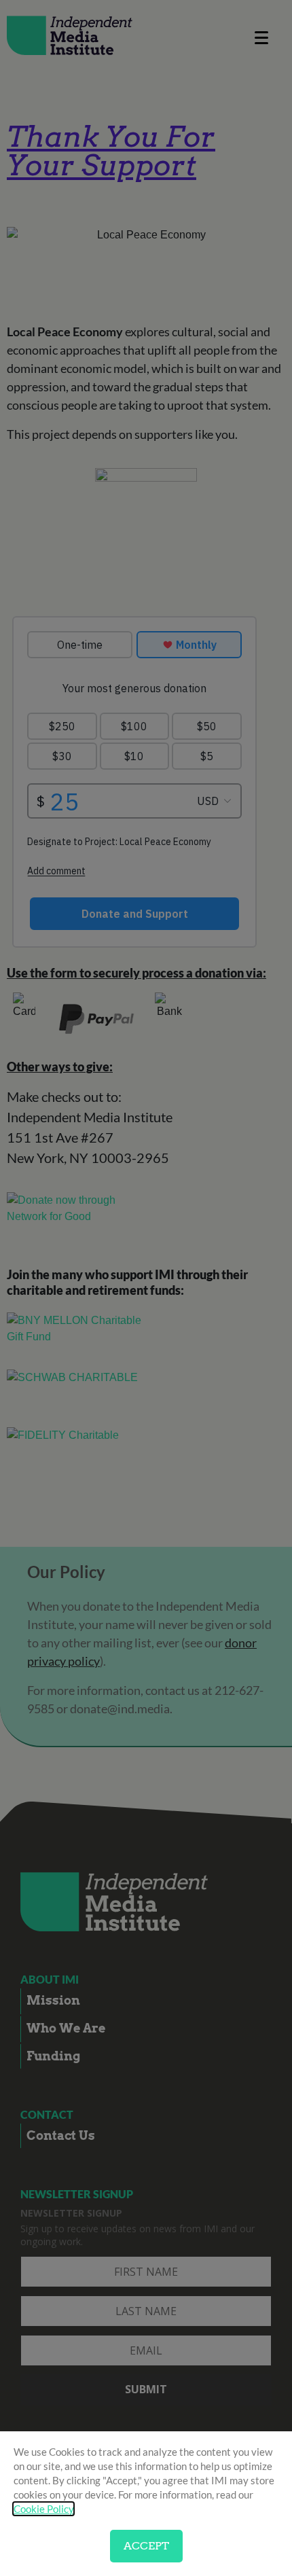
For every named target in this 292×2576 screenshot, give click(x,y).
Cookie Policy (43, 2509)
